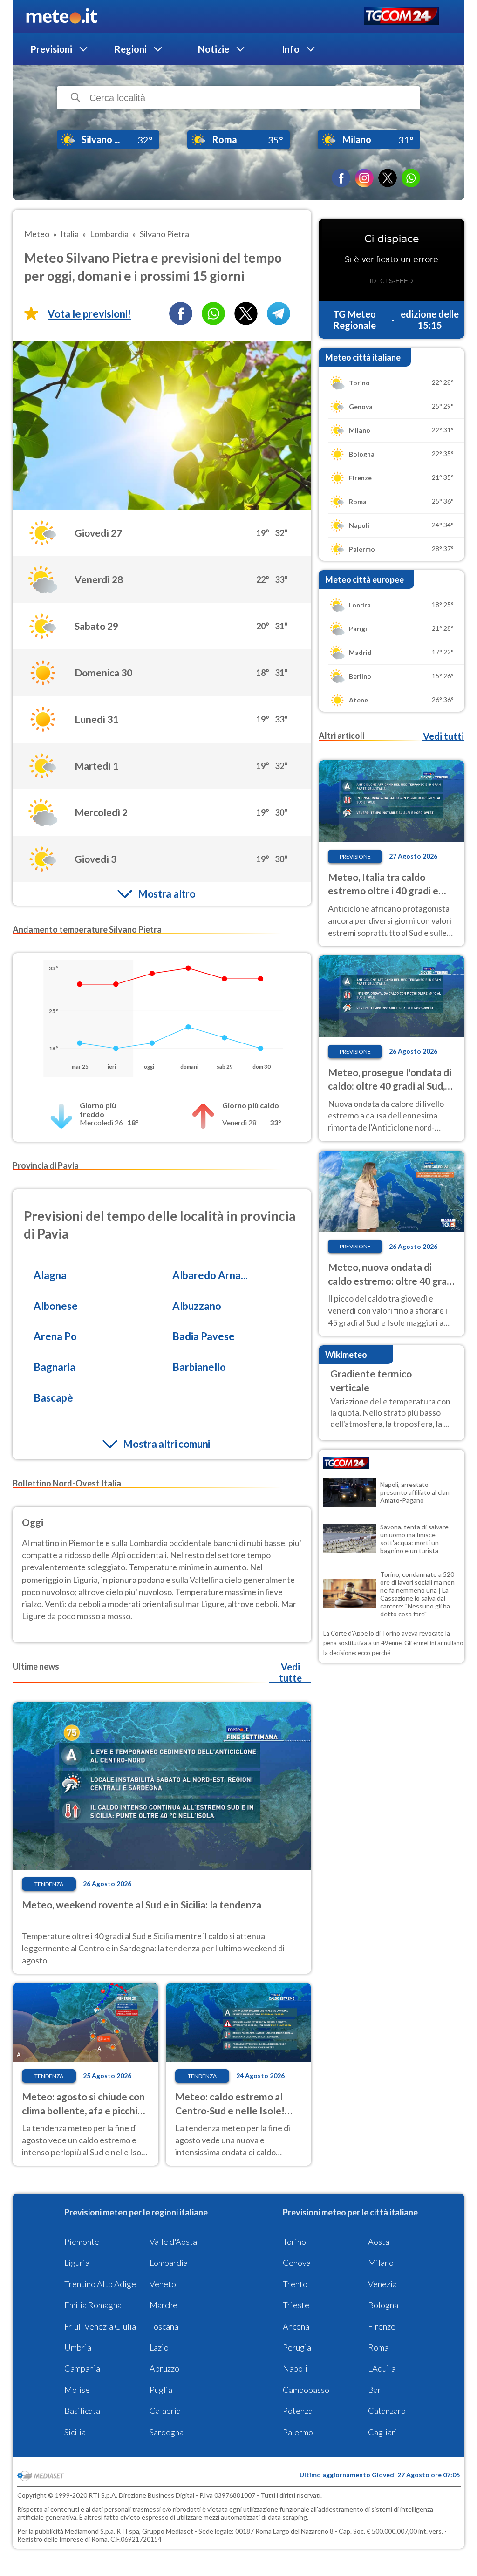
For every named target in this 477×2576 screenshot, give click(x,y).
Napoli (295, 2368)
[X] (388, 178)
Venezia (382, 2284)
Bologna (383, 2305)
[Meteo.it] (62, 16)
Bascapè (53, 1398)
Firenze (382, 2326)
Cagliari (383, 2432)
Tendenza (49, 1884)
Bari (376, 2390)
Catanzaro (387, 2411)
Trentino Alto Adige (100, 2284)
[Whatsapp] (213, 313)
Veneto (163, 2284)
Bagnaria (55, 1367)
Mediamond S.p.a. (90, 2531)
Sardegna (167, 2432)
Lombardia (169, 2263)
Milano (381, 2263)
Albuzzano (197, 1306)
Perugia (297, 2347)
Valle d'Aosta (173, 2242)
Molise (77, 2390)
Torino (294, 2242)
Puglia (161, 2390)
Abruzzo (164, 2368)
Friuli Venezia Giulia (100, 2326)
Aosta (379, 2242)
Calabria (165, 2411)
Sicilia (75, 2432)
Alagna (50, 1275)
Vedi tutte (290, 1672)
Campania (82, 2368)
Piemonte (82, 2242)
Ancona (296, 2326)
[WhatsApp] (411, 178)
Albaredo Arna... (210, 1275)
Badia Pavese (204, 1336)
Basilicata (82, 2411)
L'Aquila (382, 2368)
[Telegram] (279, 313)
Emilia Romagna (93, 2305)
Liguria (77, 2263)
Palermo (298, 2432)
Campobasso (306, 2390)
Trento (295, 2284)
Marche (164, 2305)
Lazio (159, 2347)
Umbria (78, 2347)
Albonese (56, 1306)
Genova (297, 2263)
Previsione (355, 856)
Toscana (164, 2326)
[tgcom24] (401, 17)
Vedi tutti (443, 736)
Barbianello (199, 1367)
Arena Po (55, 1336)
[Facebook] (341, 178)
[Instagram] (364, 178)
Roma (378, 2347)
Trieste (296, 2305)
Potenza (298, 2411)
